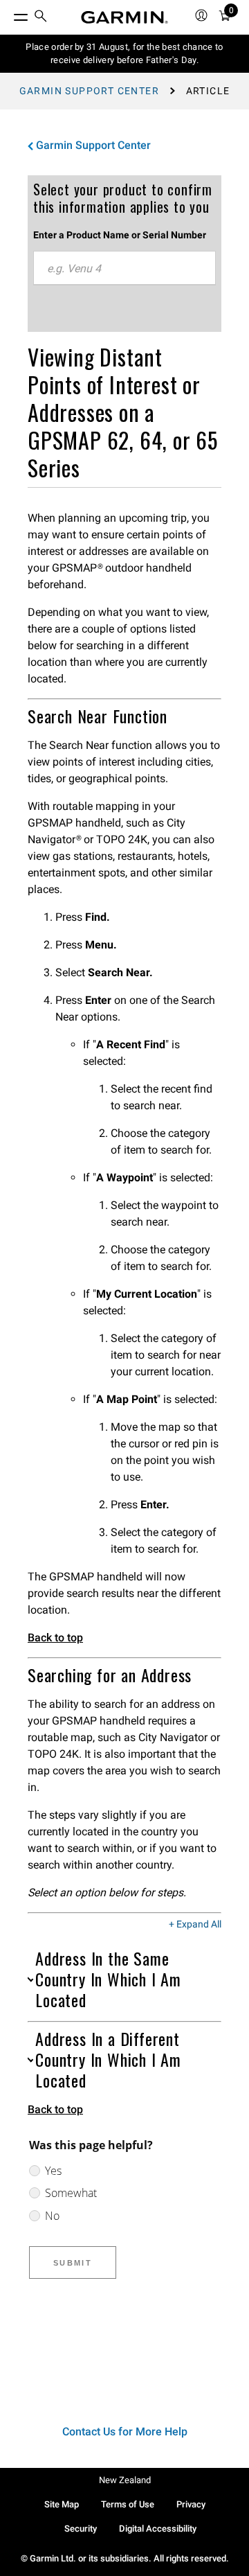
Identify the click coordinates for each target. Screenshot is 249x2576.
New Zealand (125, 2480)
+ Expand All (195, 1925)
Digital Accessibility (158, 2529)
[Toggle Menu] (8, 14)
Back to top (55, 1638)
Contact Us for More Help (125, 2432)
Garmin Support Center (89, 91)
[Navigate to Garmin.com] (124, 17)
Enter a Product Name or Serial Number (120, 235)
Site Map (62, 2504)
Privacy (191, 2504)
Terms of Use (128, 2504)
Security (81, 2529)
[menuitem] (41, 18)
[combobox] (124, 268)
